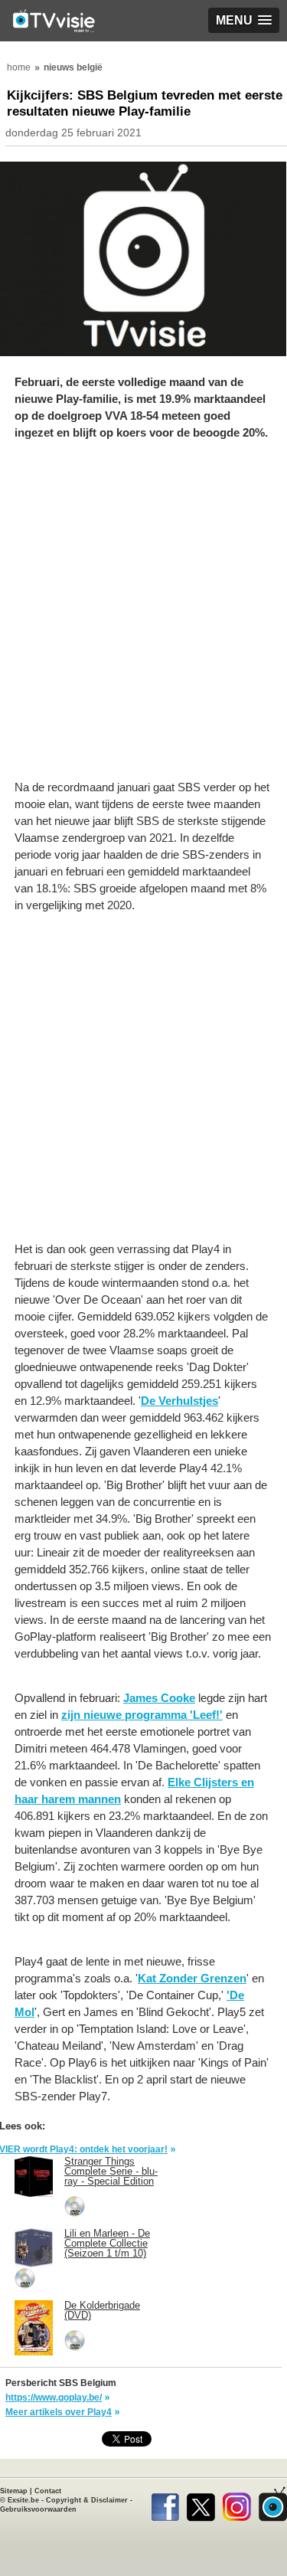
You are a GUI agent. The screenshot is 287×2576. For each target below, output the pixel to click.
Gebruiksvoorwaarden (38, 2509)
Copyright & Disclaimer (87, 2500)
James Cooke (159, 1698)
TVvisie (273, 2504)
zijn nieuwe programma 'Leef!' (142, 1715)
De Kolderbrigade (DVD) (102, 2310)
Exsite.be (23, 2500)
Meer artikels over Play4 (59, 2412)
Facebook (165, 2504)
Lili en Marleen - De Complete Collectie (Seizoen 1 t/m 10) (107, 2243)
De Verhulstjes (179, 1401)
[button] (244, 20)
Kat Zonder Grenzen (192, 1978)
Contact (48, 2491)
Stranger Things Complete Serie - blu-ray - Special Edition (111, 2171)
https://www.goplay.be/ (54, 2398)
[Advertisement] (143, 618)
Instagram (237, 2504)
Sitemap (14, 2491)
